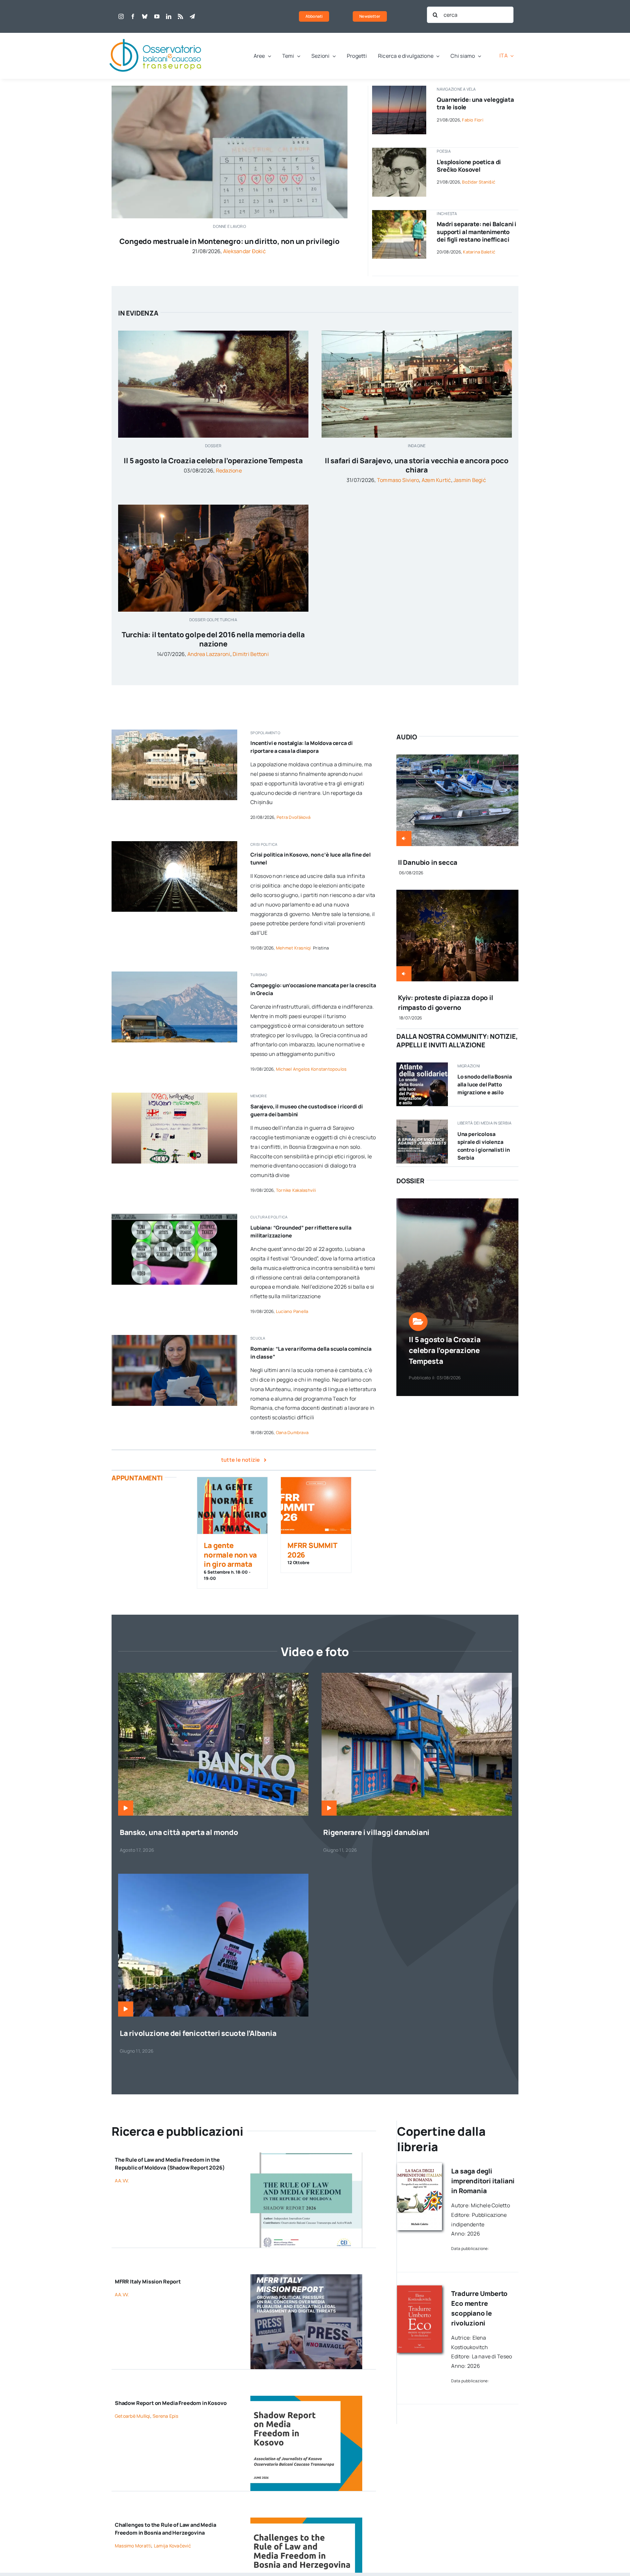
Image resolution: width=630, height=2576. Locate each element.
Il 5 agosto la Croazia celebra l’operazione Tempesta (213, 461)
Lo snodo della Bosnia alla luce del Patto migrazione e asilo (485, 1084)
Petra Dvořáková (294, 817)
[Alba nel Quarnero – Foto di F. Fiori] (399, 88)
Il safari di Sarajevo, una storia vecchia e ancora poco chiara (417, 465)
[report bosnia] (306, 2520)
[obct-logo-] (156, 35)
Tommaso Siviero (398, 480)
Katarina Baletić (479, 252)
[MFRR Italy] (306, 2277)
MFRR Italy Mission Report (148, 2281)
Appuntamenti (137, 1478)
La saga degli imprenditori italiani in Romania (483, 2181)
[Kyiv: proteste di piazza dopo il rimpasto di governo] (457, 894)
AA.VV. (122, 2181)
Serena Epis (165, 2416)
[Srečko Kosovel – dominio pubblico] (399, 150)
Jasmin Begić (470, 480)
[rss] (180, 16)
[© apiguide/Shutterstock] (174, 844)
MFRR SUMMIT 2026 (312, 1550)
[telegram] (192, 16)
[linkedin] (169, 16)
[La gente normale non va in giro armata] (232, 1506)
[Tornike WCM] (174, 1095)
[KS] (306, 2398)
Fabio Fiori (473, 120)
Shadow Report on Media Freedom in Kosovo (171, 2403)
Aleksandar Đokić (244, 251)
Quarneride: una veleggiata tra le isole (475, 103)
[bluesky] (145, 16)
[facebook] (133, 16)
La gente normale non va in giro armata (230, 1555)
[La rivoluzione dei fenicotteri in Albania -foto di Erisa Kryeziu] (213, 1876)
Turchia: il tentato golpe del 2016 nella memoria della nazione (213, 639)
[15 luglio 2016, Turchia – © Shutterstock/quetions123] (213, 507)
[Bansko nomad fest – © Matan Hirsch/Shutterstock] (213, 1675)
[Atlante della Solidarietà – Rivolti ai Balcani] (422, 1065)
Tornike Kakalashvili (296, 1190)
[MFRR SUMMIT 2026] (316, 1506)
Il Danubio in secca (428, 862)
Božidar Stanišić (479, 182)
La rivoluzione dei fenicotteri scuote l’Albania (198, 2033)
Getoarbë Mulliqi (133, 2416)
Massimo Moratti (133, 2546)
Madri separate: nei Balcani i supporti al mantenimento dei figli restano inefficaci (476, 232)
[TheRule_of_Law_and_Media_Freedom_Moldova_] (306, 2155)
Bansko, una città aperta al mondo (179, 1832)
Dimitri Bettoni (251, 654)
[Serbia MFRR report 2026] (422, 1122)
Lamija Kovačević (172, 2546)
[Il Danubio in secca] (457, 759)
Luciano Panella (292, 1311)
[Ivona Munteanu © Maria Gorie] (174, 1338)
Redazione (229, 470)
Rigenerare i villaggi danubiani (376, 1832)
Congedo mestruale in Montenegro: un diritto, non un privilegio (229, 241)
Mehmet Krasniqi (294, 948)
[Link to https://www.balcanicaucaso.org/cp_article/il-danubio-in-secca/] (404, 839)
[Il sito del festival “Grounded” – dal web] (174, 1216)
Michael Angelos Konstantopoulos (311, 1069)
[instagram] (121, 16)
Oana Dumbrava (292, 1432)
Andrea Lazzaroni (209, 654)
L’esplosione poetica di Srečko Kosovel (469, 166)
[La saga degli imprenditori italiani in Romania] (420, 2166)
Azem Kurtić (436, 480)
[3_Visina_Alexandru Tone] (417, 1675)
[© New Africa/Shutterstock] (399, 213)
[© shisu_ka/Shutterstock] (230, 88)
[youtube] (157, 16)
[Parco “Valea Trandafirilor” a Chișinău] (174, 732)
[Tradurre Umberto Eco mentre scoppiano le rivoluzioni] (420, 2288)
